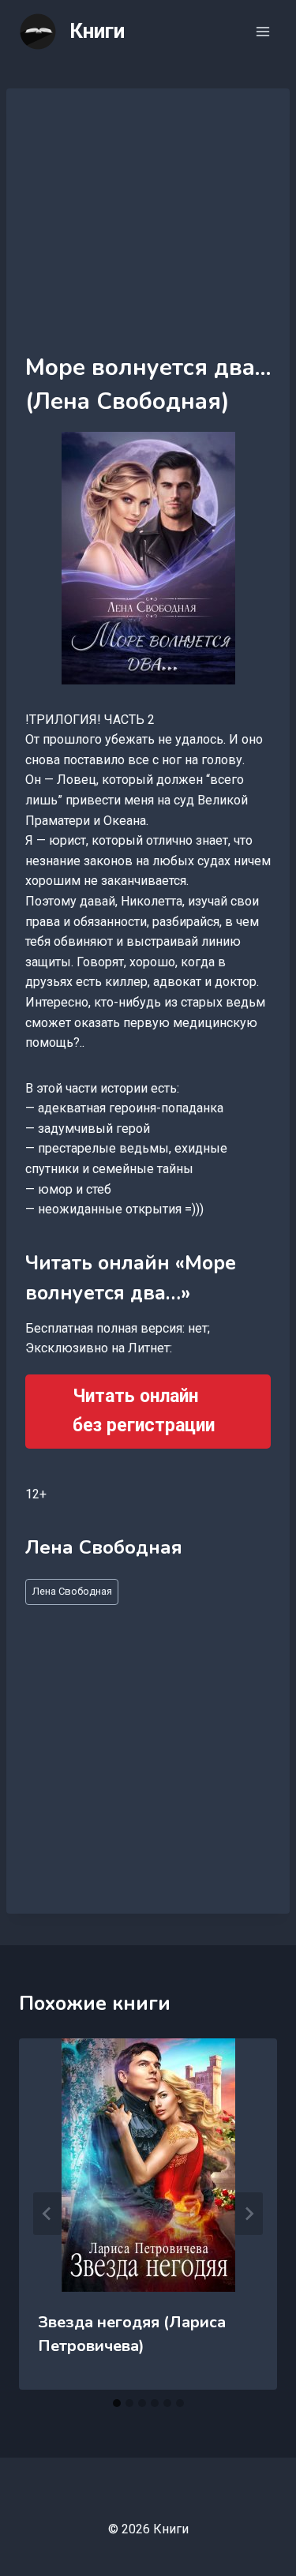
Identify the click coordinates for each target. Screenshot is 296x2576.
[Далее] (249, 2214)
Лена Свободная (72, 1591)
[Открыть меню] (262, 31)
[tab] (117, 2403)
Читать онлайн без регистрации (144, 1411)
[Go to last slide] (47, 2214)
